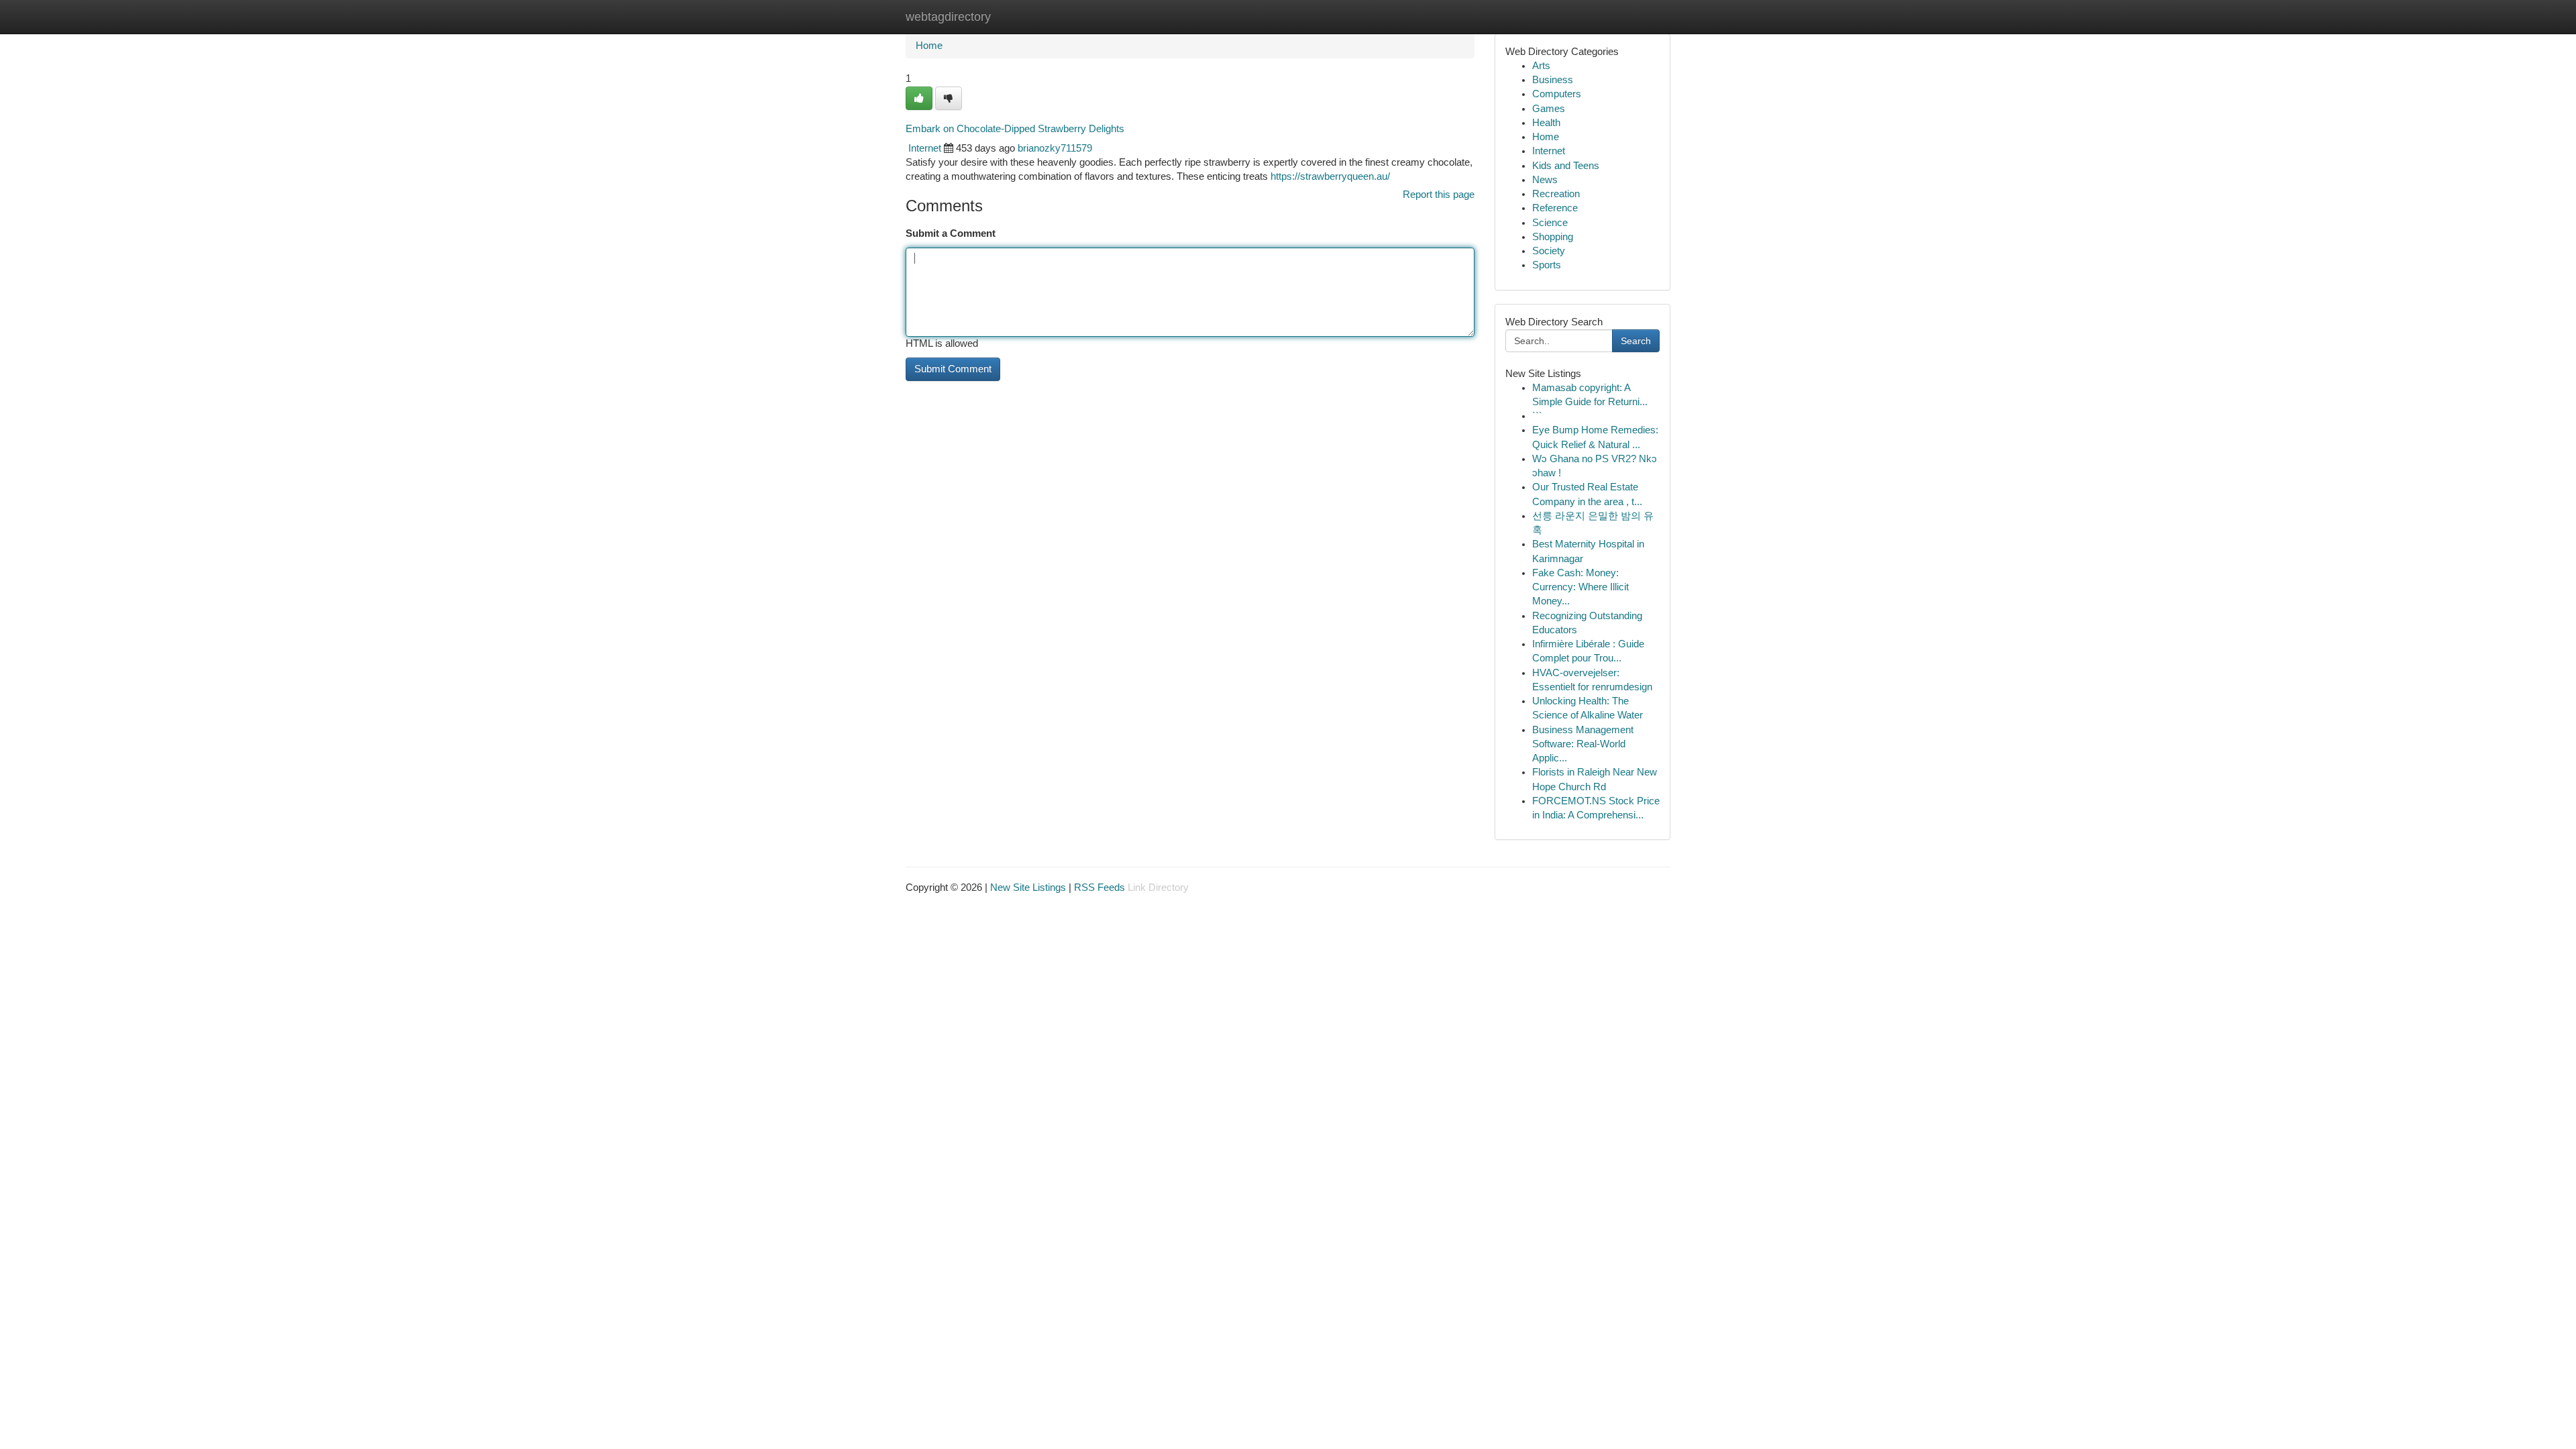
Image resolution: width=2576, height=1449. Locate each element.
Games (1549, 109)
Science (1550, 223)
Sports (1547, 265)
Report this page (1439, 195)
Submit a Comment (951, 233)
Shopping (1553, 237)
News (1545, 180)
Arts (1541, 66)
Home (929, 46)
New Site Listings (1028, 888)
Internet (925, 148)
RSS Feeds (1099, 888)
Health (1546, 123)
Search (1636, 341)
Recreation (1556, 194)
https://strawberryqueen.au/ (1330, 176)
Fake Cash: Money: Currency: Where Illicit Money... (1580, 587)
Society (1549, 251)
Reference (1555, 208)
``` (1537, 416)
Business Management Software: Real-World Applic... (1583, 744)
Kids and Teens (1566, 166)
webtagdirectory (948, 17)
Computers (1557, 94)
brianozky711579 (1055, 148)
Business (1553, 80)
